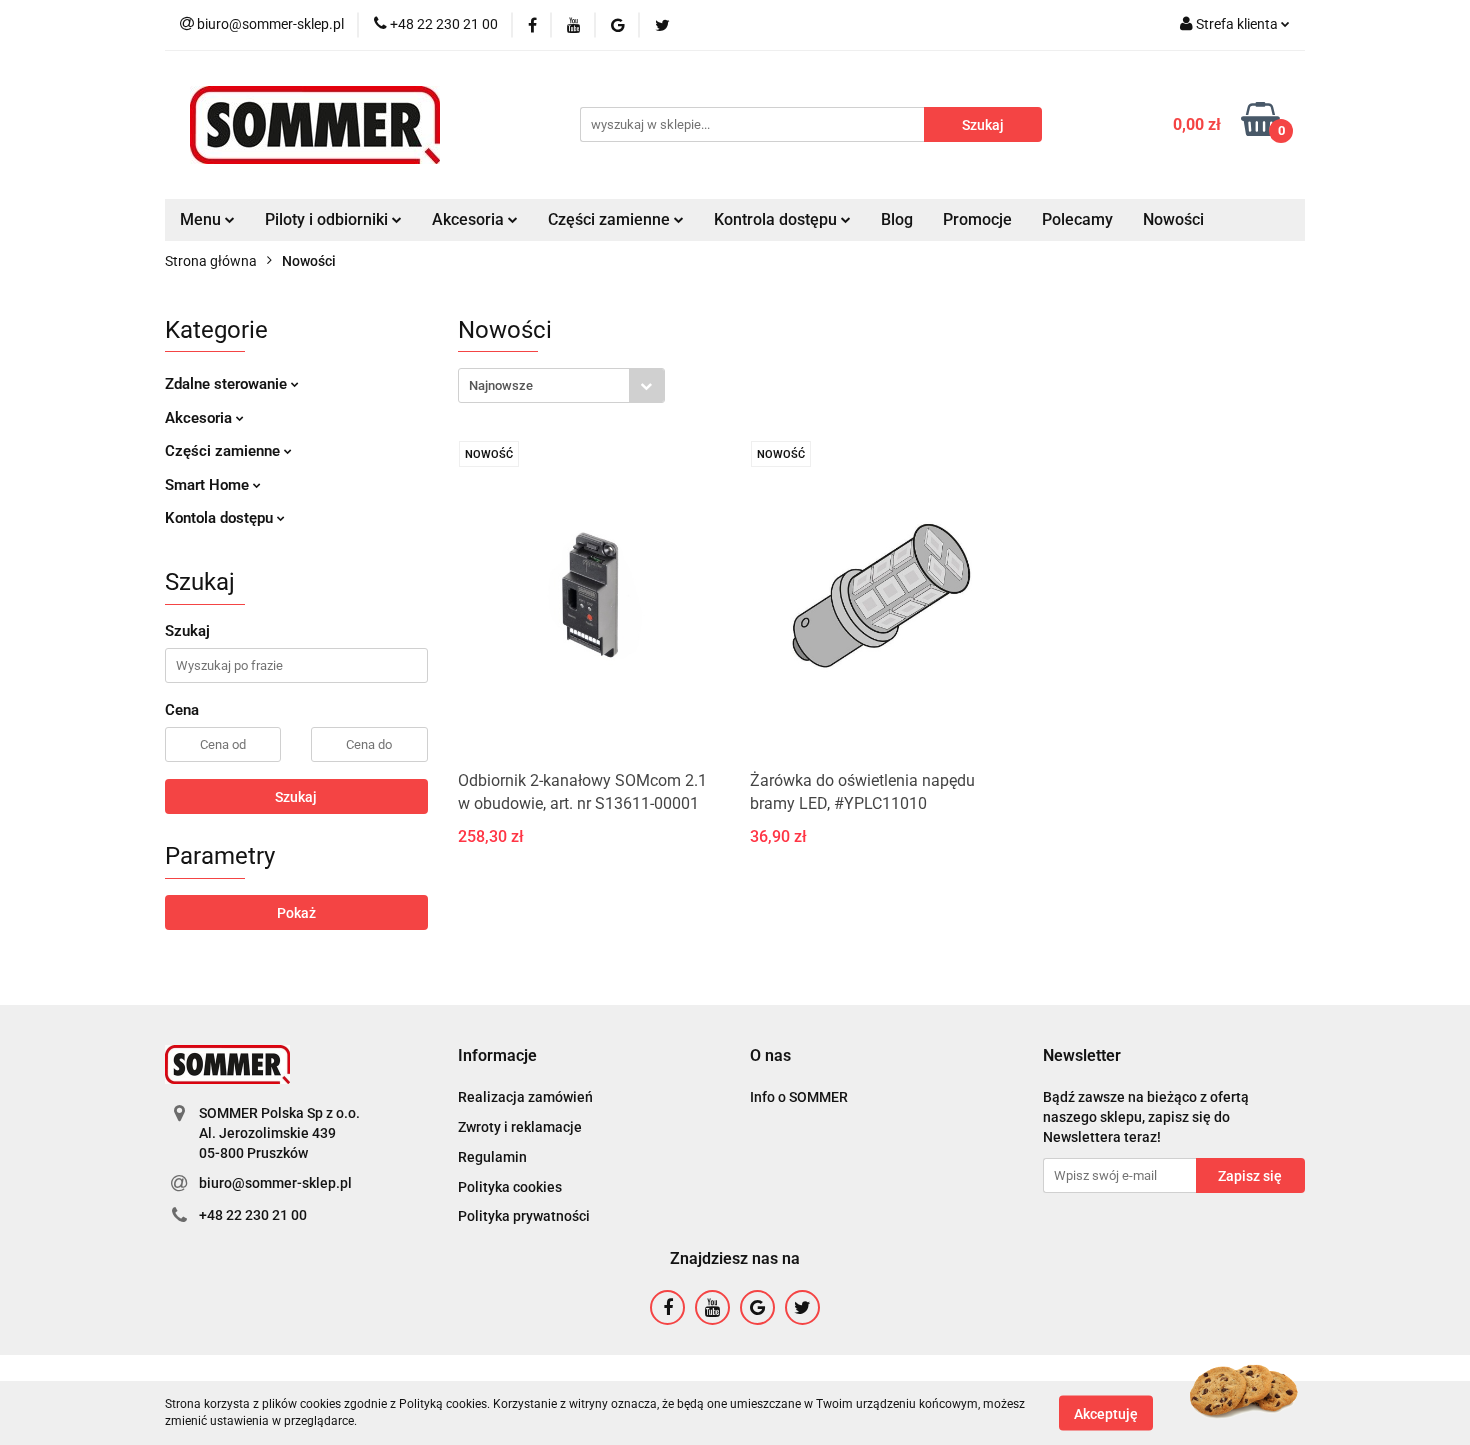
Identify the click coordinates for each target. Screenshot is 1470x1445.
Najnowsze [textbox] (501, 385)
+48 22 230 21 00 (253, 1215)
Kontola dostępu (221, 518)
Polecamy (1077, 219)
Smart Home (209, 485)
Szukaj (296, 797)
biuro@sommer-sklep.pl (275, 1183)
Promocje (977, 219)
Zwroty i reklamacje (520, 1127)
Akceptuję (1106, 1413)
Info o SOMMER (799, 1097)
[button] (497, 1056)
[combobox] (561, 385)
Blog (897, 219)
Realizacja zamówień (525, 1097)
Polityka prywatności (524, 1216)
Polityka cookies (510, 1187)
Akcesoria (200, 418)
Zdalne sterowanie (228, 384)
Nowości (1173, 219)
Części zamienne (224, 451)
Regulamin (492, 1157)
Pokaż (296, 913)
